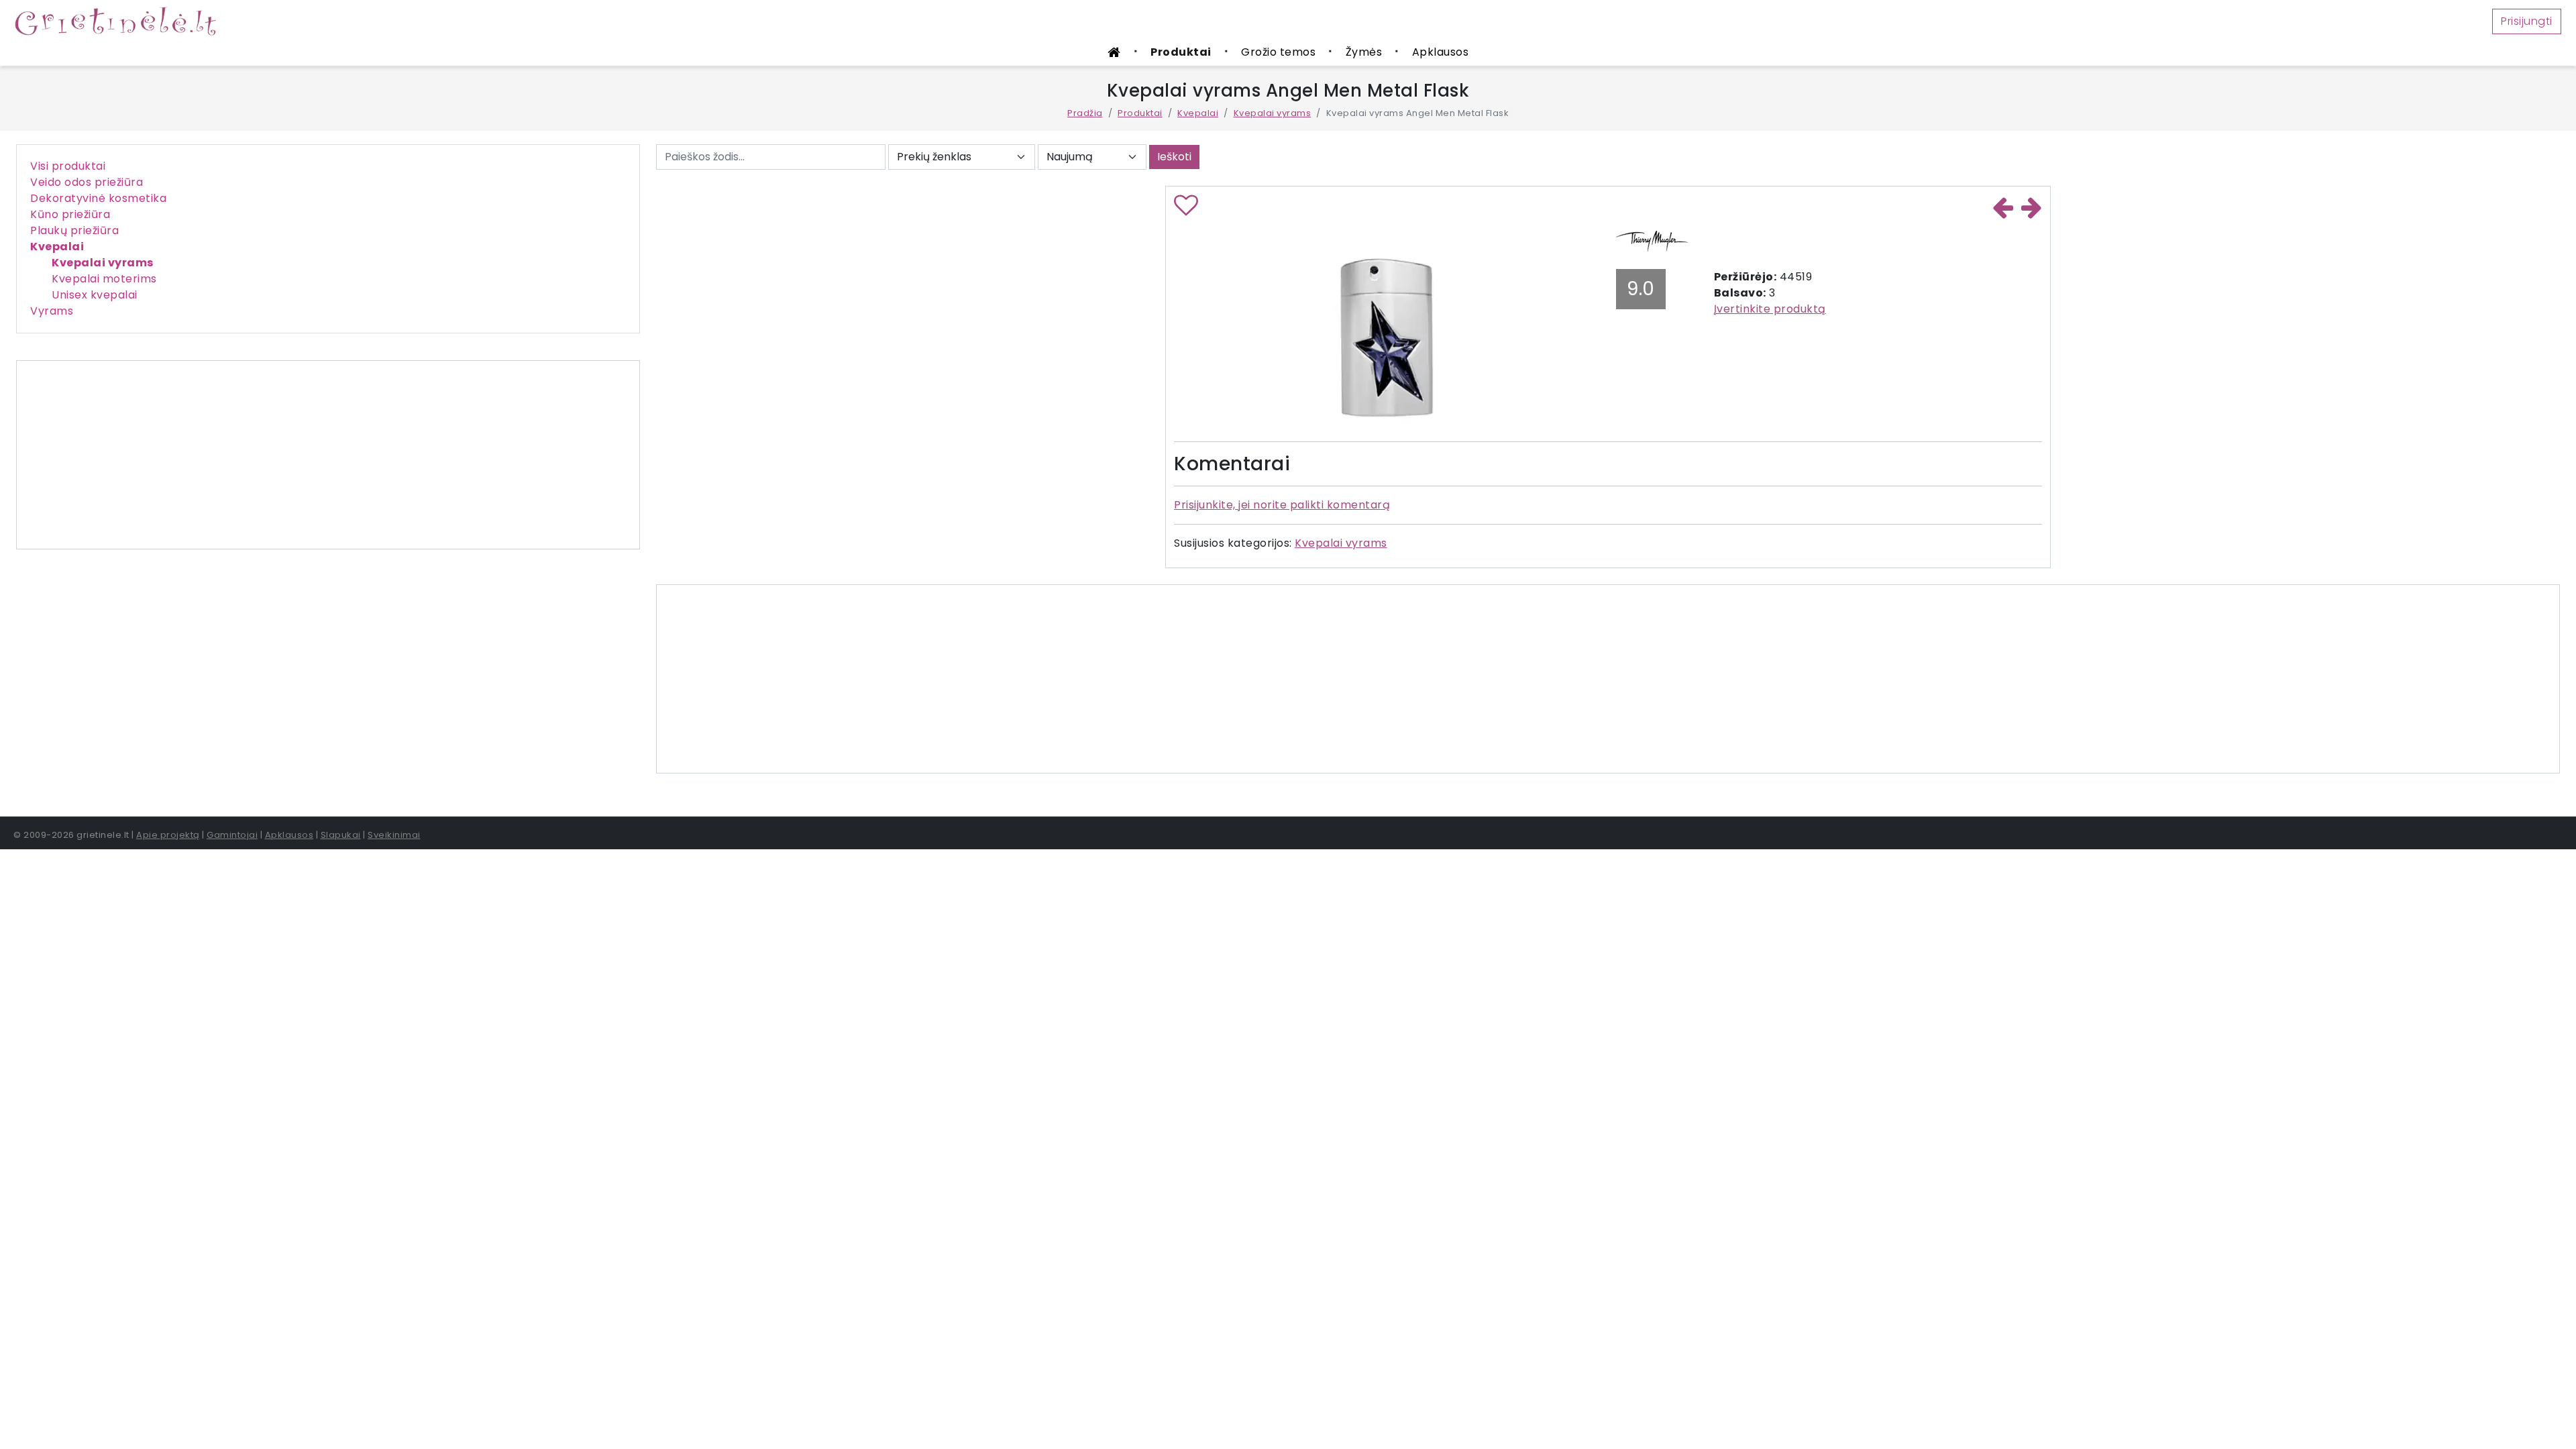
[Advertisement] (328, 455)
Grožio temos (1278, 52)
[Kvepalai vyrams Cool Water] (2003, 207)
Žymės (1364, 52)
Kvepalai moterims (104, 279)
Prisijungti (2527, 21)
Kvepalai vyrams (1273, 113)
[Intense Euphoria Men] (2032, 207)
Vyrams (52, 311)
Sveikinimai (394, 835)
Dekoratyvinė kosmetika (98, 198)
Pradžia (1085, 113)
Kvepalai (1198, 113)
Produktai (1181, 52)
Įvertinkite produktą (1770, 309)
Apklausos (1441, 52)
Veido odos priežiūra (87, 182)
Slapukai (341, 835)
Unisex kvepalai (95, 295)
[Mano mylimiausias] (1186, 210)
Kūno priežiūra (70, 214)
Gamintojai (232, 835)
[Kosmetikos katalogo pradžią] (1114, 53)
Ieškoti (1174, 157)
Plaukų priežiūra (74, 230)
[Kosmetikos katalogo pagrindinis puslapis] (121, 20)
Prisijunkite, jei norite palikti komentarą (1282, 505)
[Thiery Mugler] (1653, 239)
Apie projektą (168, 835)
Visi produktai (68, 166)
